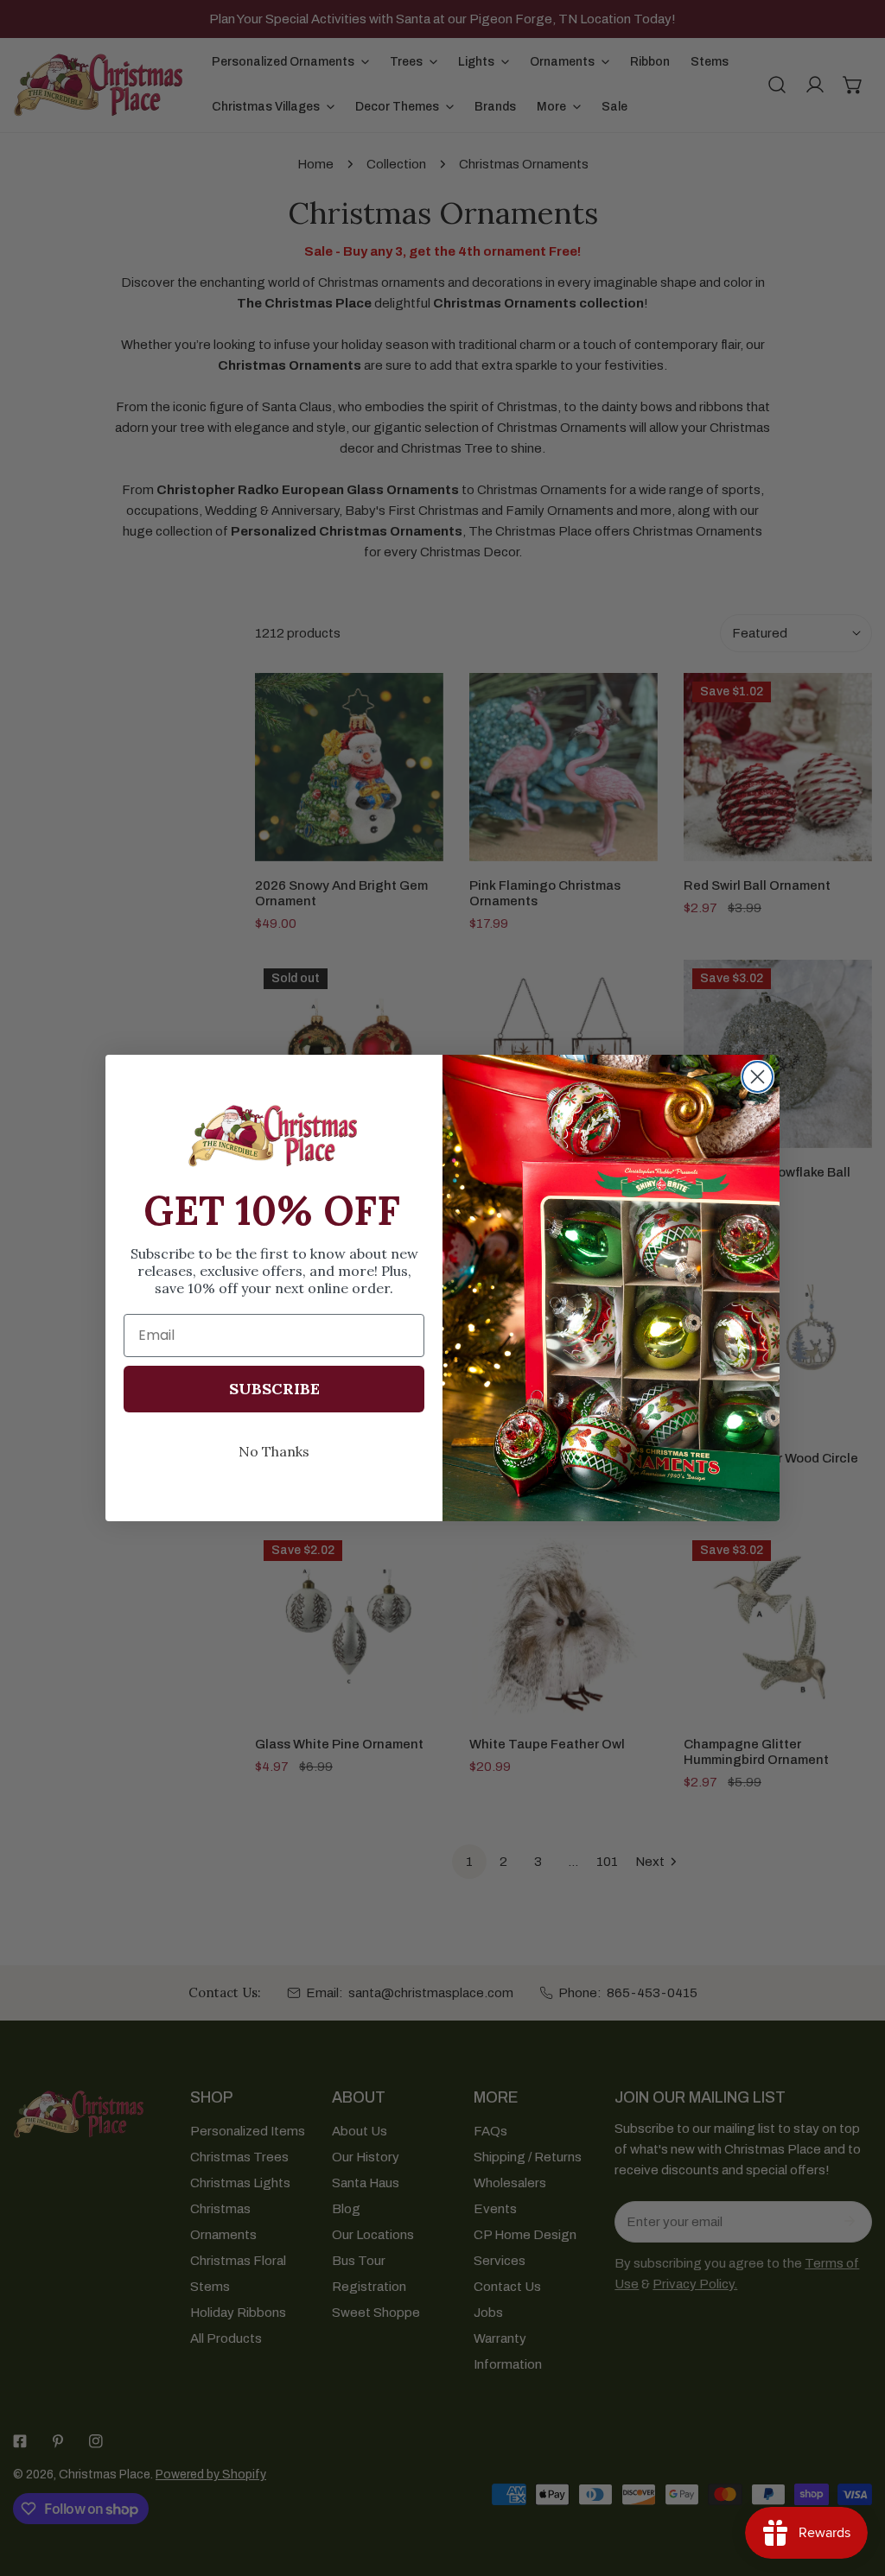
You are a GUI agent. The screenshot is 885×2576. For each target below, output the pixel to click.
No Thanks (274, 1451)
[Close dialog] (758, 1077)
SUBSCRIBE (274, 1389)
